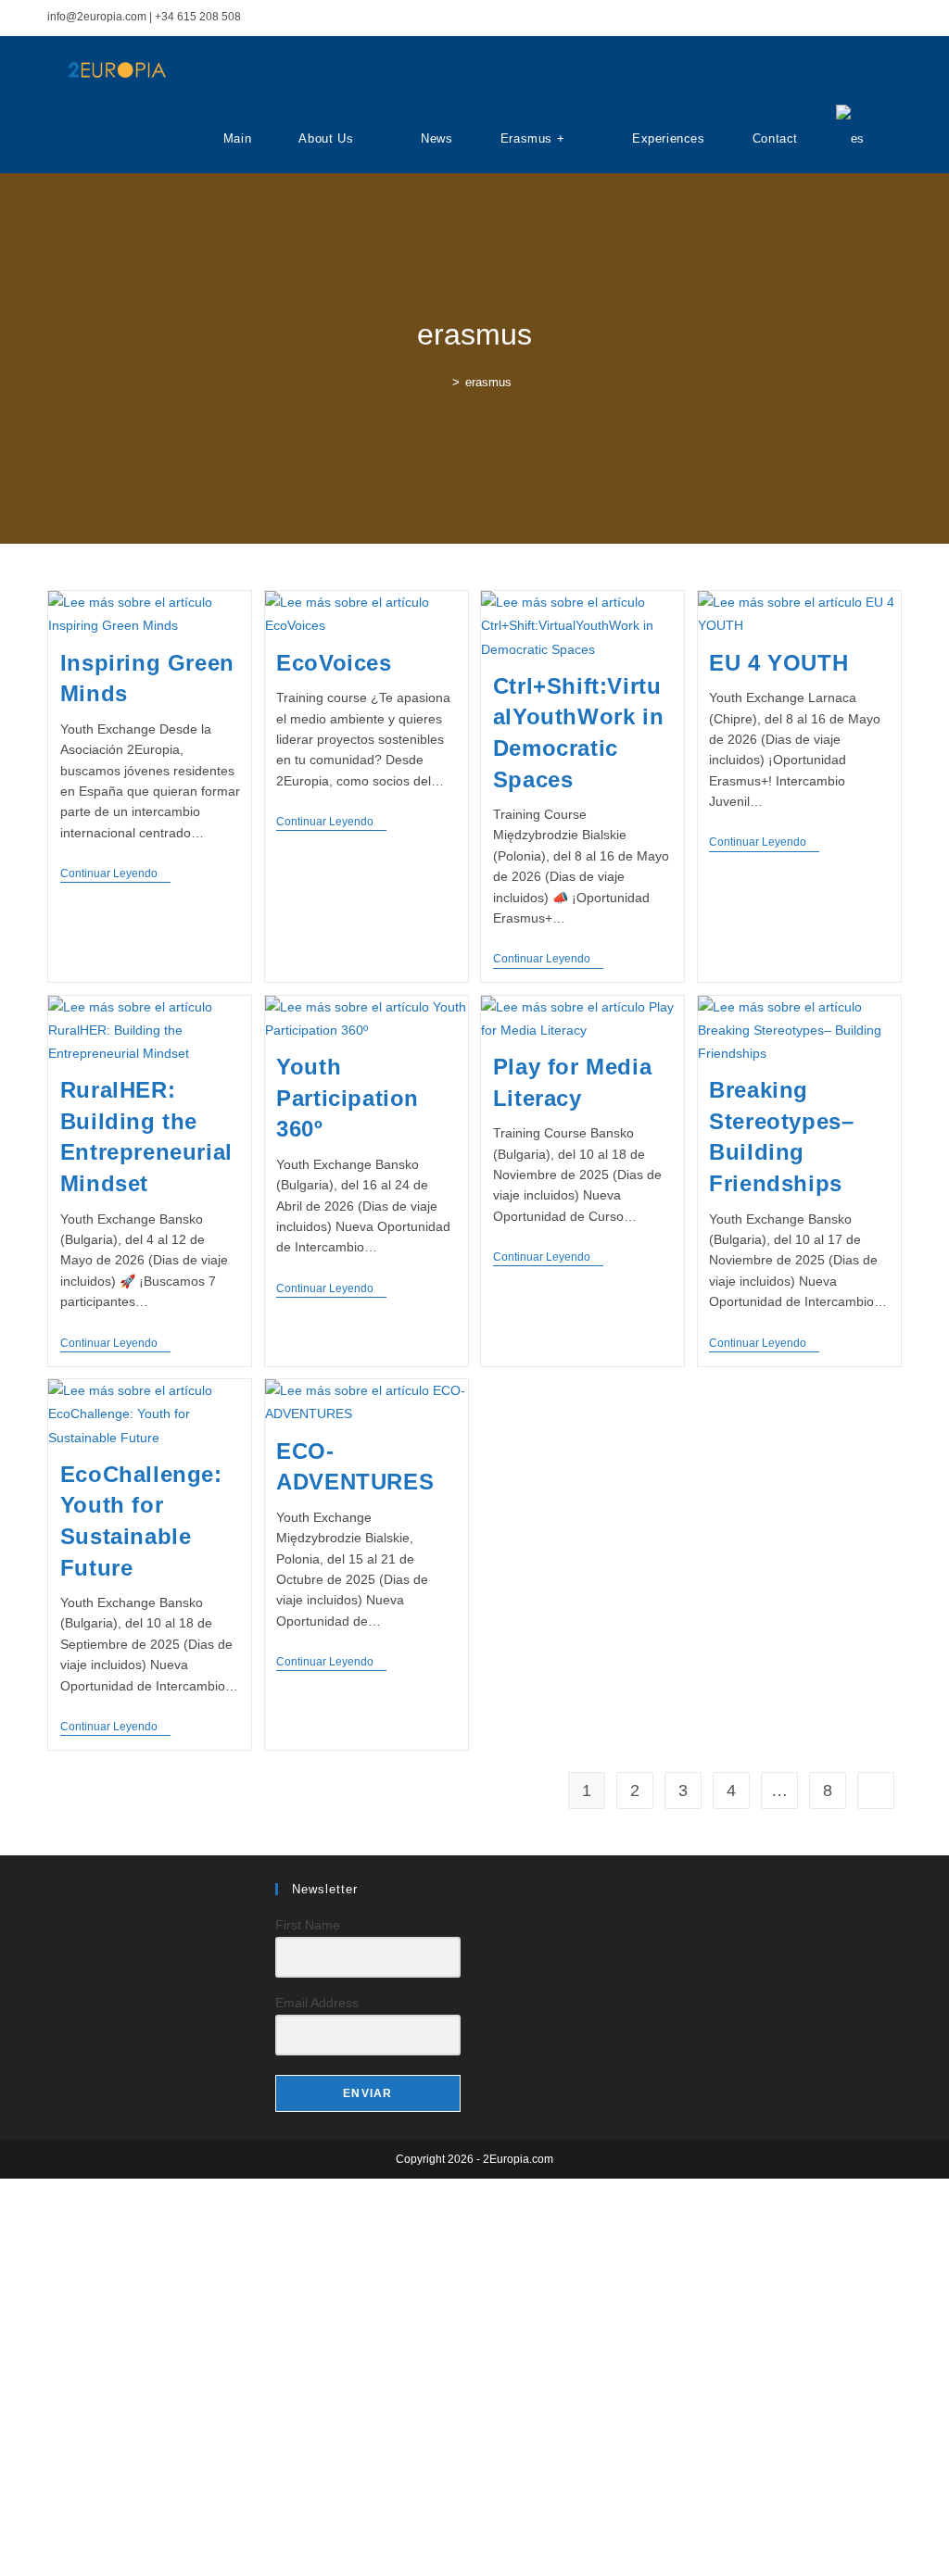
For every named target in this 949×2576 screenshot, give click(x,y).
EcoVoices (334, 663)
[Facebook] (95, 1897)
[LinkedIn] (139, 1897)
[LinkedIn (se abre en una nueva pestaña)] (875, 18)
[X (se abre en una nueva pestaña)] (811, 18)
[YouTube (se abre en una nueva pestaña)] (894, 18)
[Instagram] (117, 1897)
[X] (72, 1897)
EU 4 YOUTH (778, 663)
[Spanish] (850, 139)
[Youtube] (161, 1897)
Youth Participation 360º (348, 1098)
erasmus (488, 382)
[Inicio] (442, 382)
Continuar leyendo (115, 875)
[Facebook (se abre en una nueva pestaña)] (833, 18)
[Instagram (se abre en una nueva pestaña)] (854, 18)
